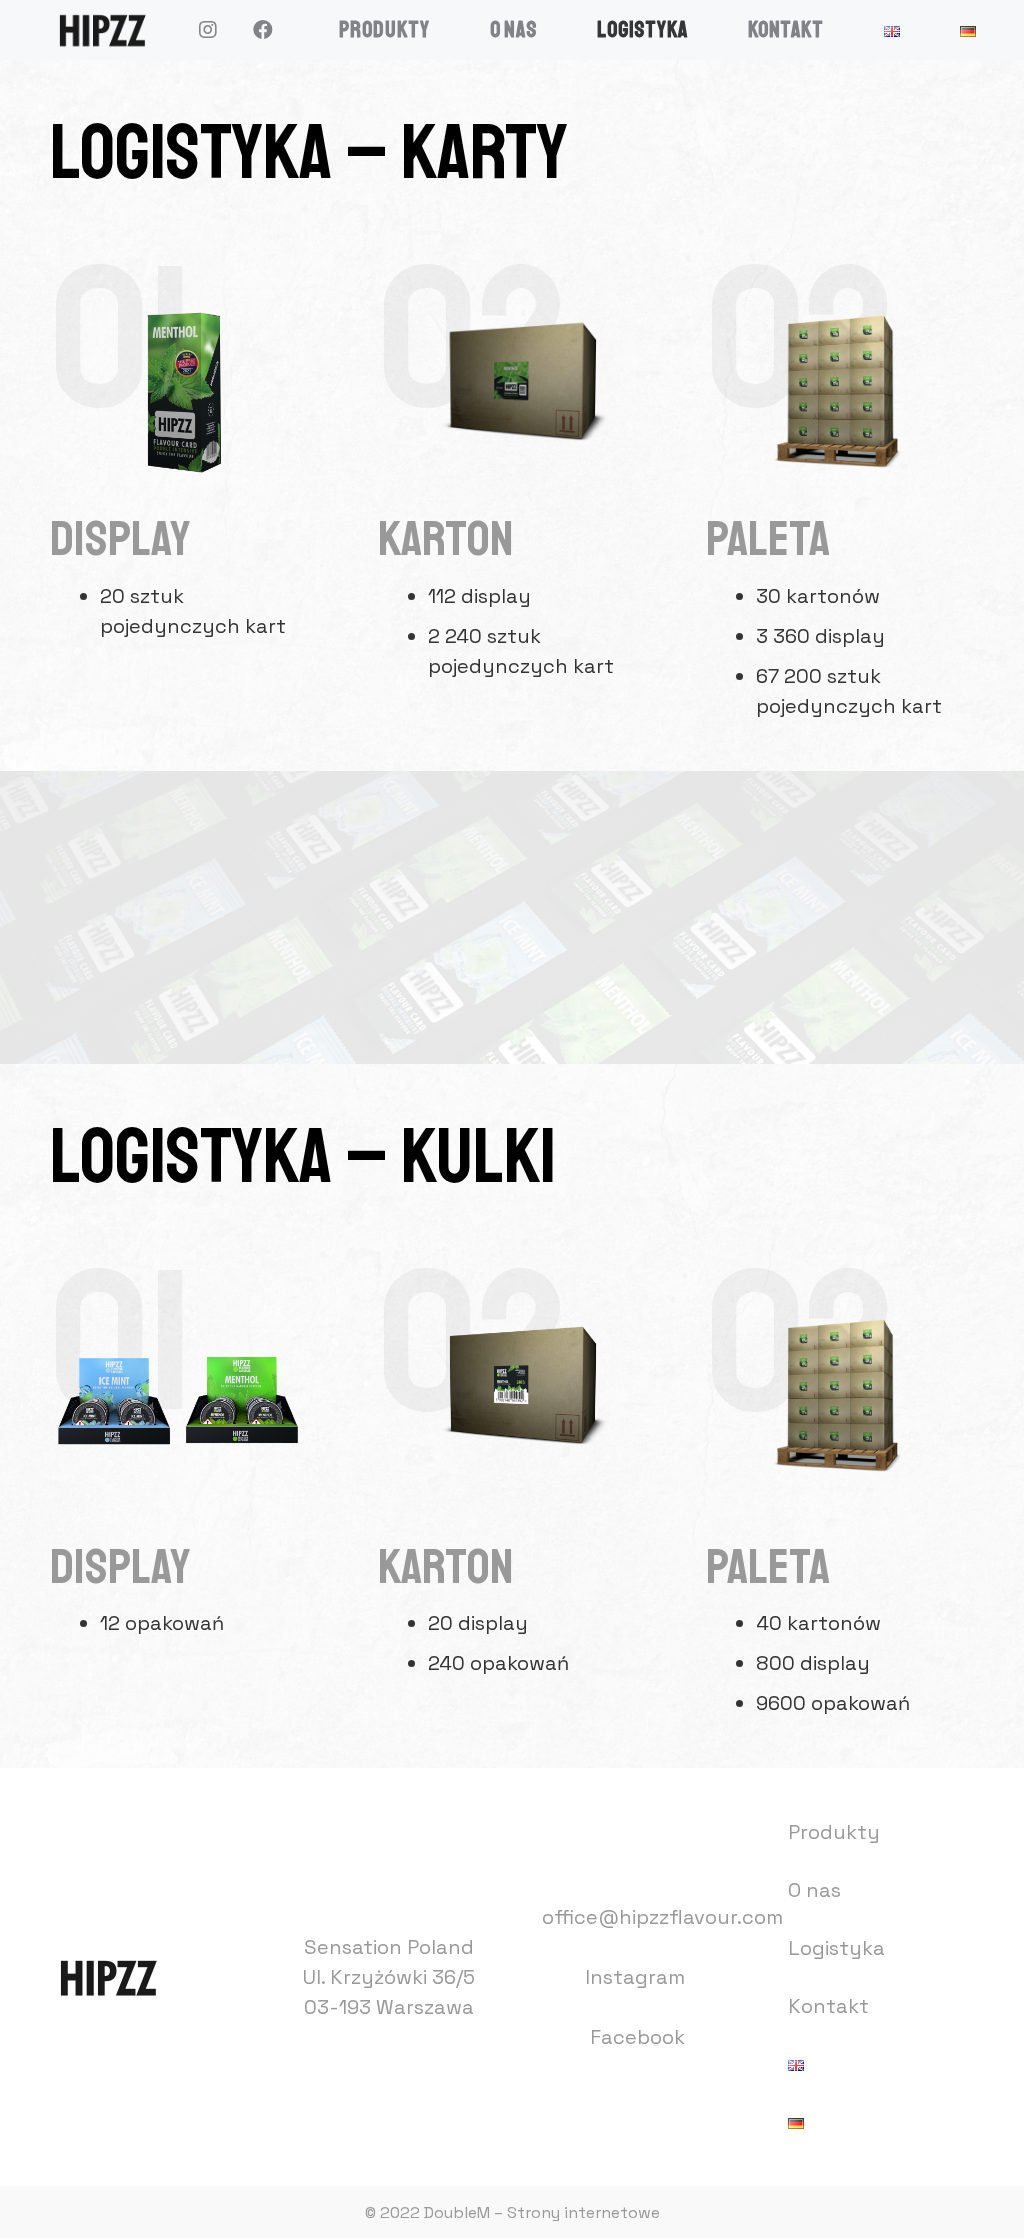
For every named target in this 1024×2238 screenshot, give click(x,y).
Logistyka (836, 1948)
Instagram (635, 1977)
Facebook (637, 2037)
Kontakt (828, 2006)
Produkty (834, 1832)
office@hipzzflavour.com (662, 1917)
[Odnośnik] (101, 30)
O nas (814, 1890)
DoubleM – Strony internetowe (542, 2212)
